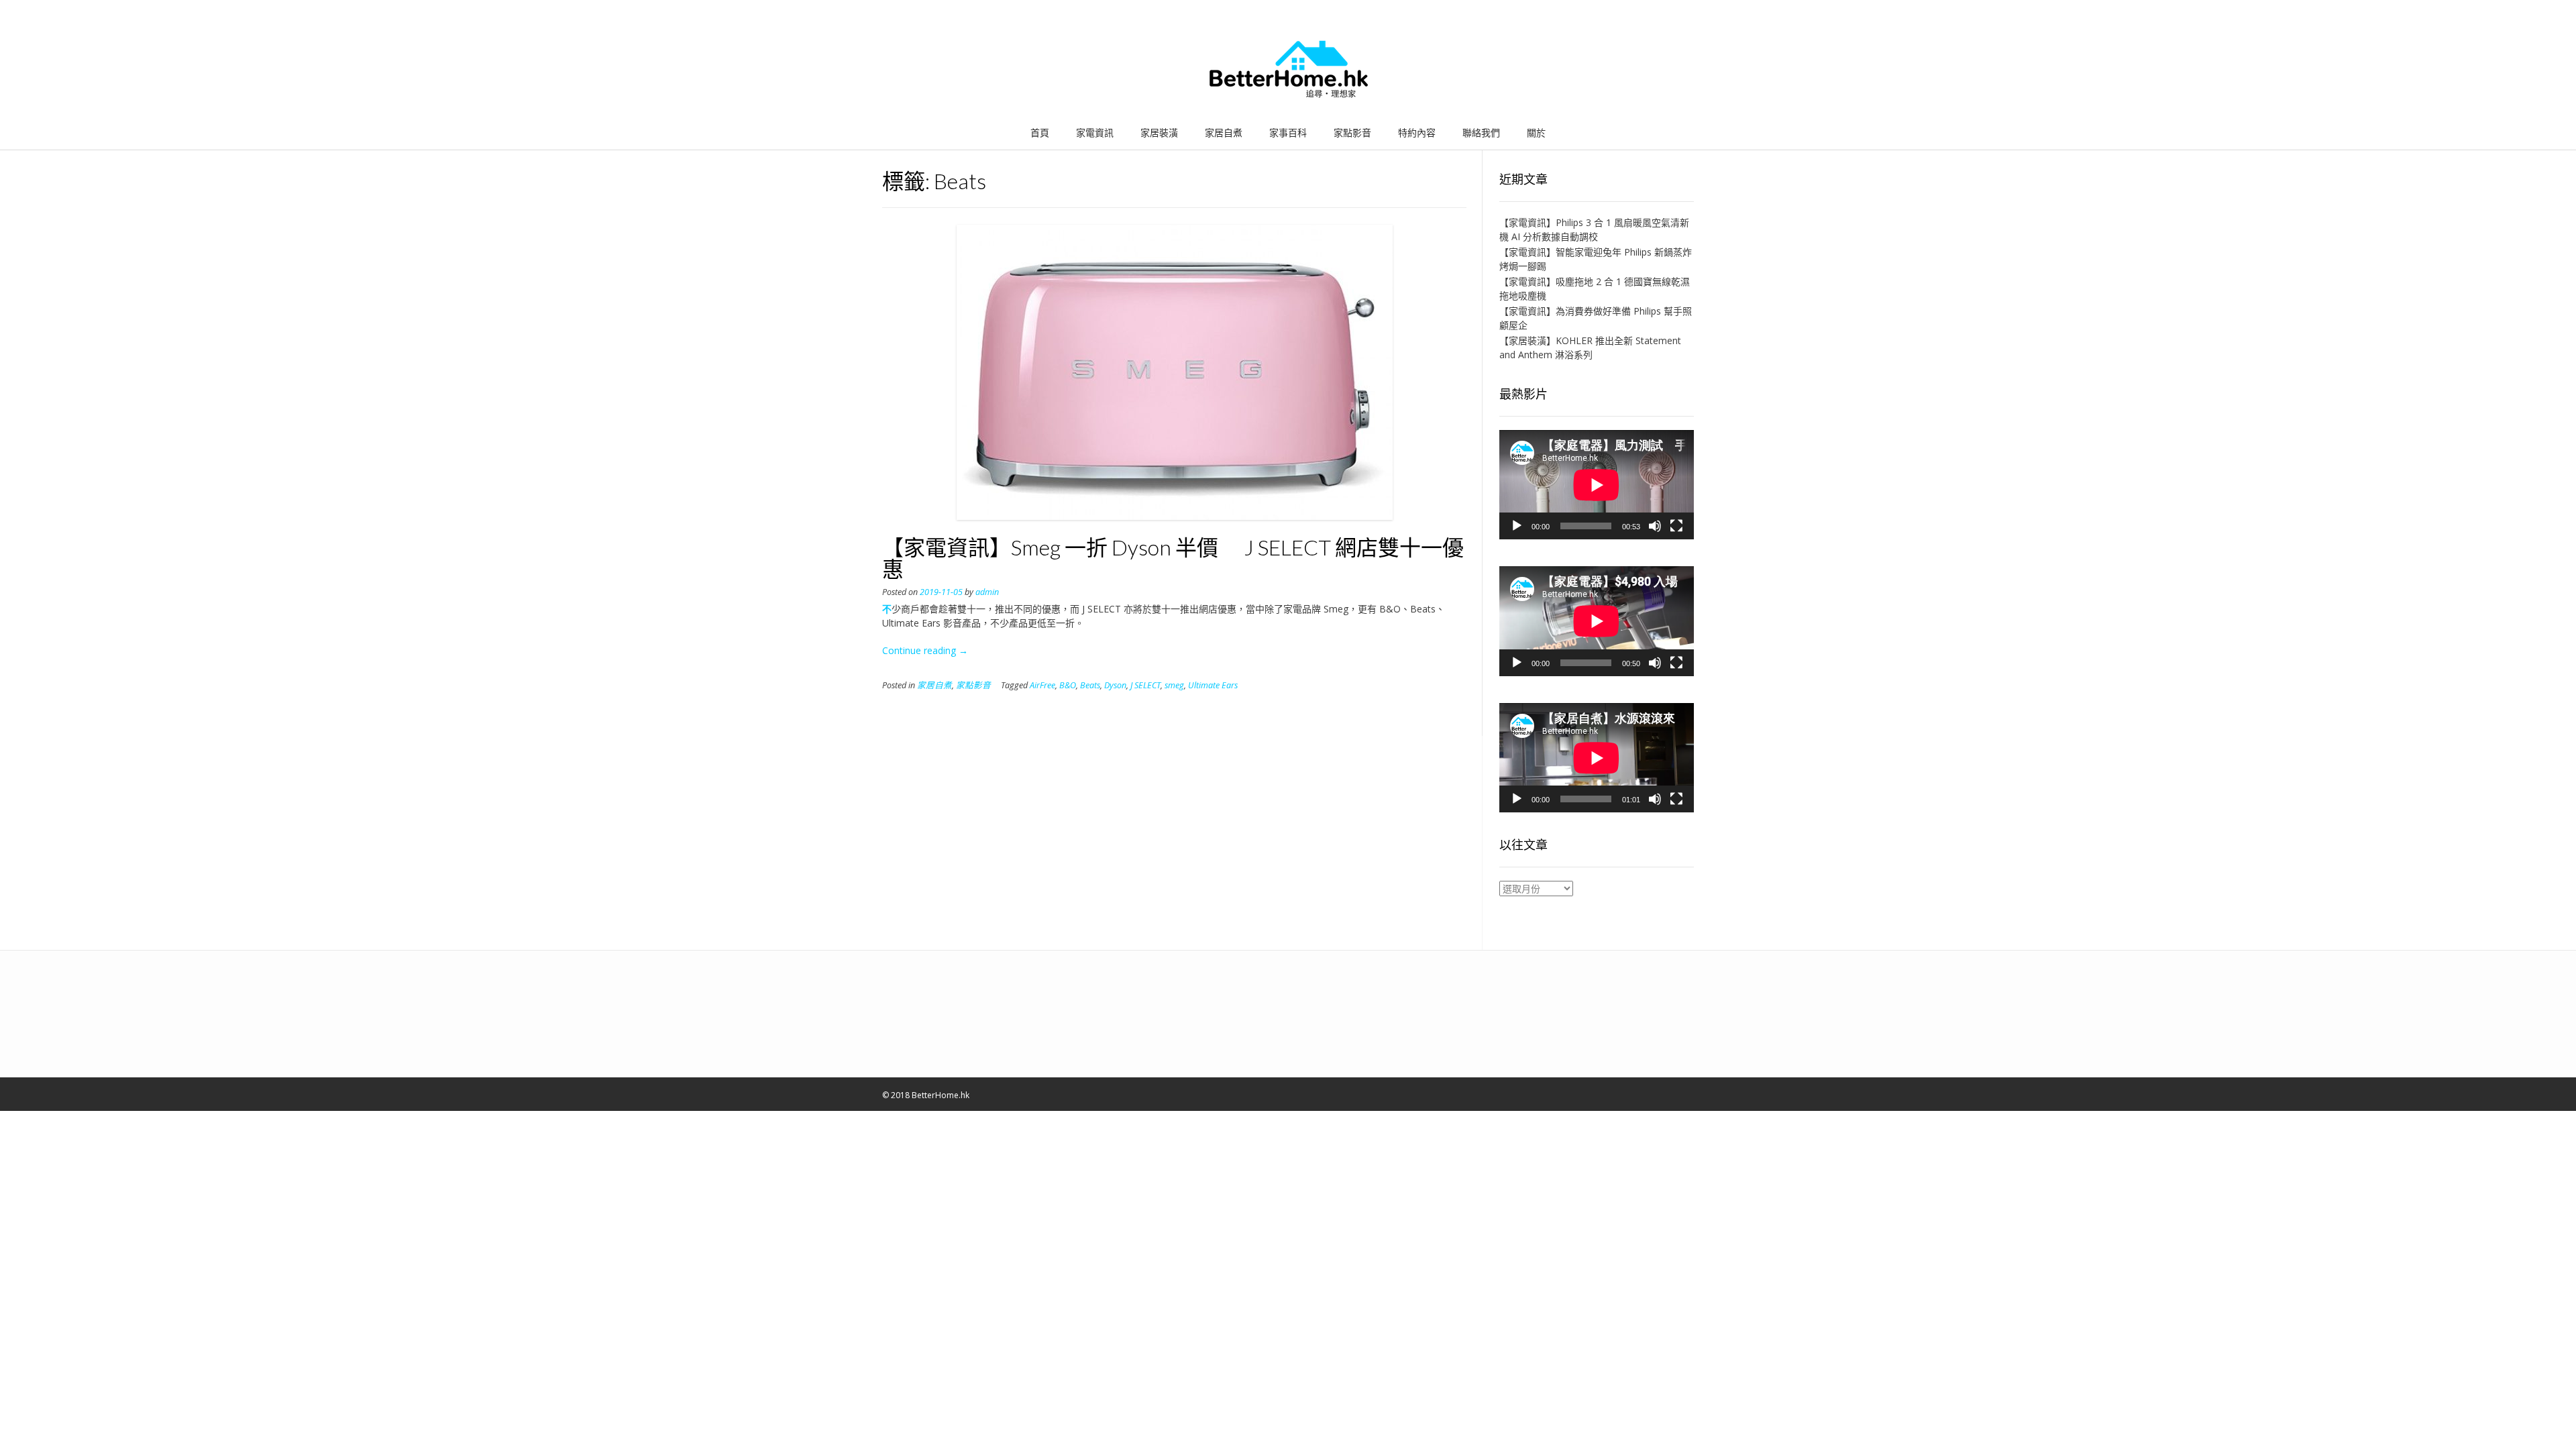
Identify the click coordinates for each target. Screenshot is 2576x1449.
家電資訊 (1095, 132)
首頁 (1040, 132)
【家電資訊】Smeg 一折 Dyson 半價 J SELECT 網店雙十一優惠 (1173, 558)
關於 (1536, 132)
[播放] (1517, 526)
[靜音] (1655, 526)
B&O (1068, 685)
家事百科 (1288, 132)
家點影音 (1352, 132)
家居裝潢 (1159, 132)
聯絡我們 (1481, 132)
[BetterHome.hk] (1288, 70)
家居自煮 (1224, 132)
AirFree (1042, 685)
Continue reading (925, 650)
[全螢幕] (1676, 526)
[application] (1597, 485)
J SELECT (1145, 685)
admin (987, 592)
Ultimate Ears (1213, 685)
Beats (1090, 685)
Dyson (1115, 685)
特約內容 (1417, 132)
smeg (1174, 685)
